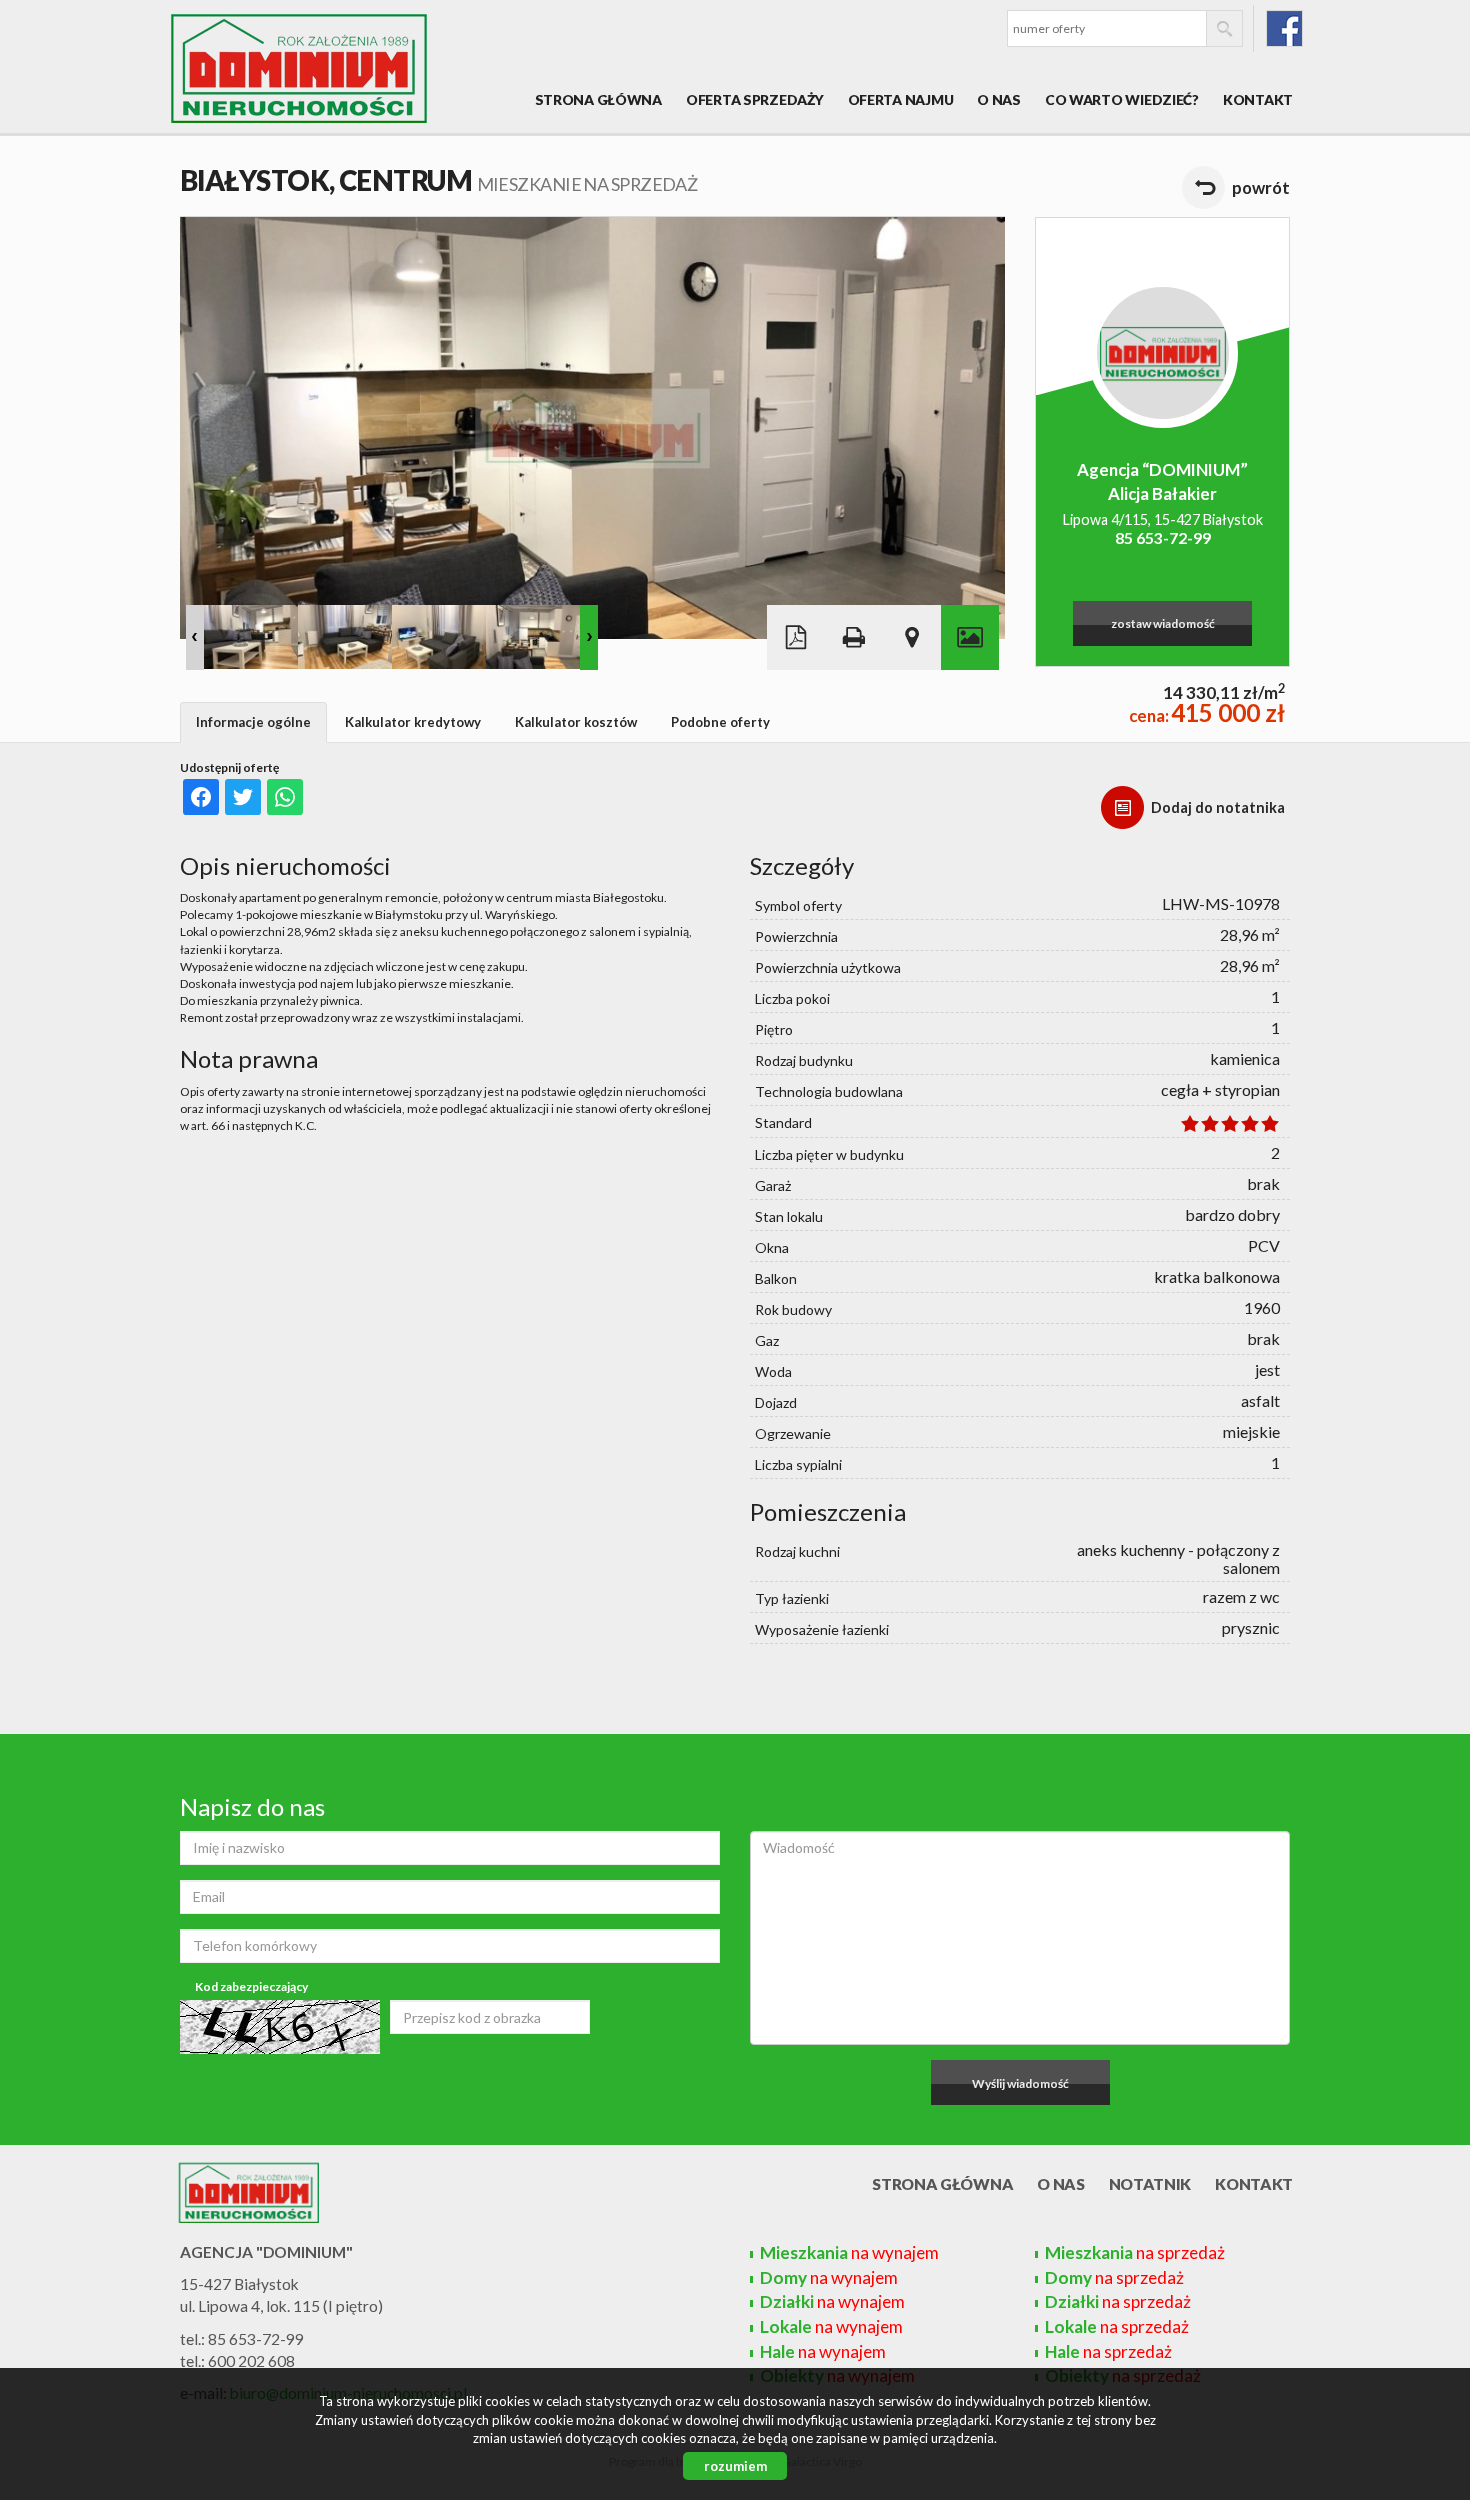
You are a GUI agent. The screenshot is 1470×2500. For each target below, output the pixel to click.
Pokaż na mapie (912, 637)
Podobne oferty (720, 722)
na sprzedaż (1135, 2252)
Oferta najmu (901, 99)
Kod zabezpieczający (251, 1986)
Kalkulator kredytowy (413, 722)
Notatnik (1150, 2184)
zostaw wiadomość (1163, 623)
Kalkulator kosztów (576, 722)
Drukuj (854, 637)
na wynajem (849, 2252)
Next (589, 637)
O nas (999, 99)
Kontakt (1258, 99)
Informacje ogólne (253, 722)
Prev (195, 637)
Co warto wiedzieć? (1122, 99)
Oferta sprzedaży (755, 99)
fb (1284, 28)
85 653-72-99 (1163, 538)
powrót (1261, 187)
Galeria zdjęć (970, 637)
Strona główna (598, 99)
